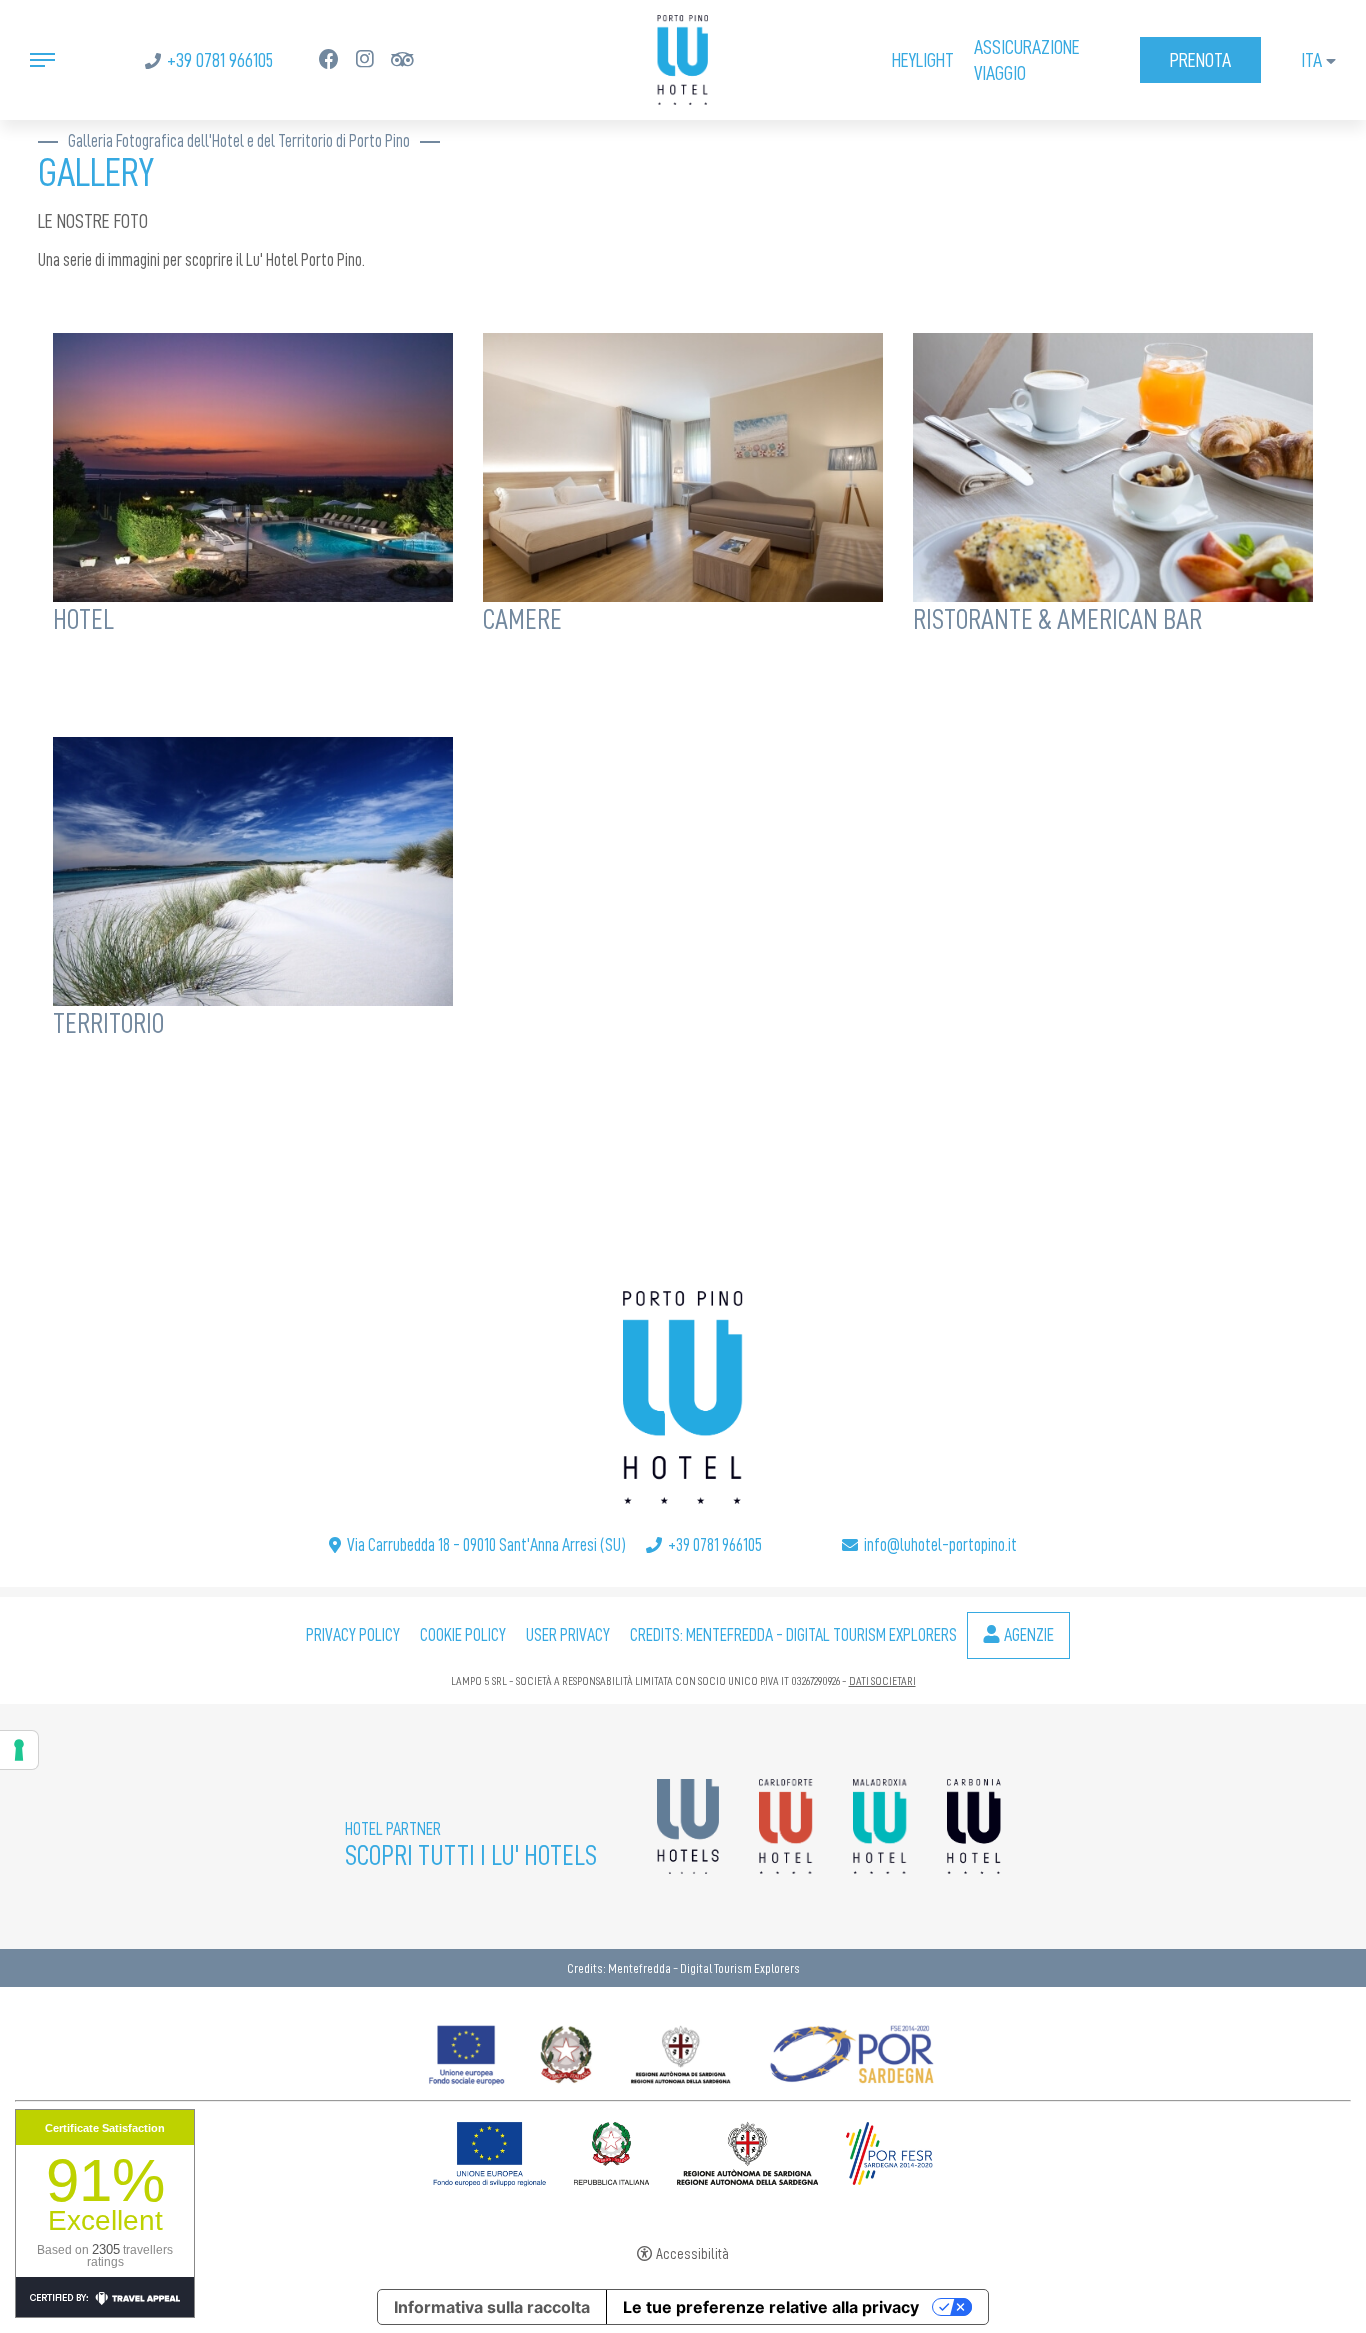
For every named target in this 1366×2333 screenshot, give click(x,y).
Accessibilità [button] (692, 2254)
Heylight (923, 60)
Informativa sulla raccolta (492, 2307)
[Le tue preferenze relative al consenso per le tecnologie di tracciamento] (19, 1750)
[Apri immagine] (253, 464)
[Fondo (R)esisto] (683, 2050)
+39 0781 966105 (220, 60)
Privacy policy (353, 1635)
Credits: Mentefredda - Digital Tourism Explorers (793, 1635)
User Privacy (568, 1635)
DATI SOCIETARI (882, 1681)
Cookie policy (463, 1635)
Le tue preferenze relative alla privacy (771, 2307)
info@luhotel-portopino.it (940, 1545)
